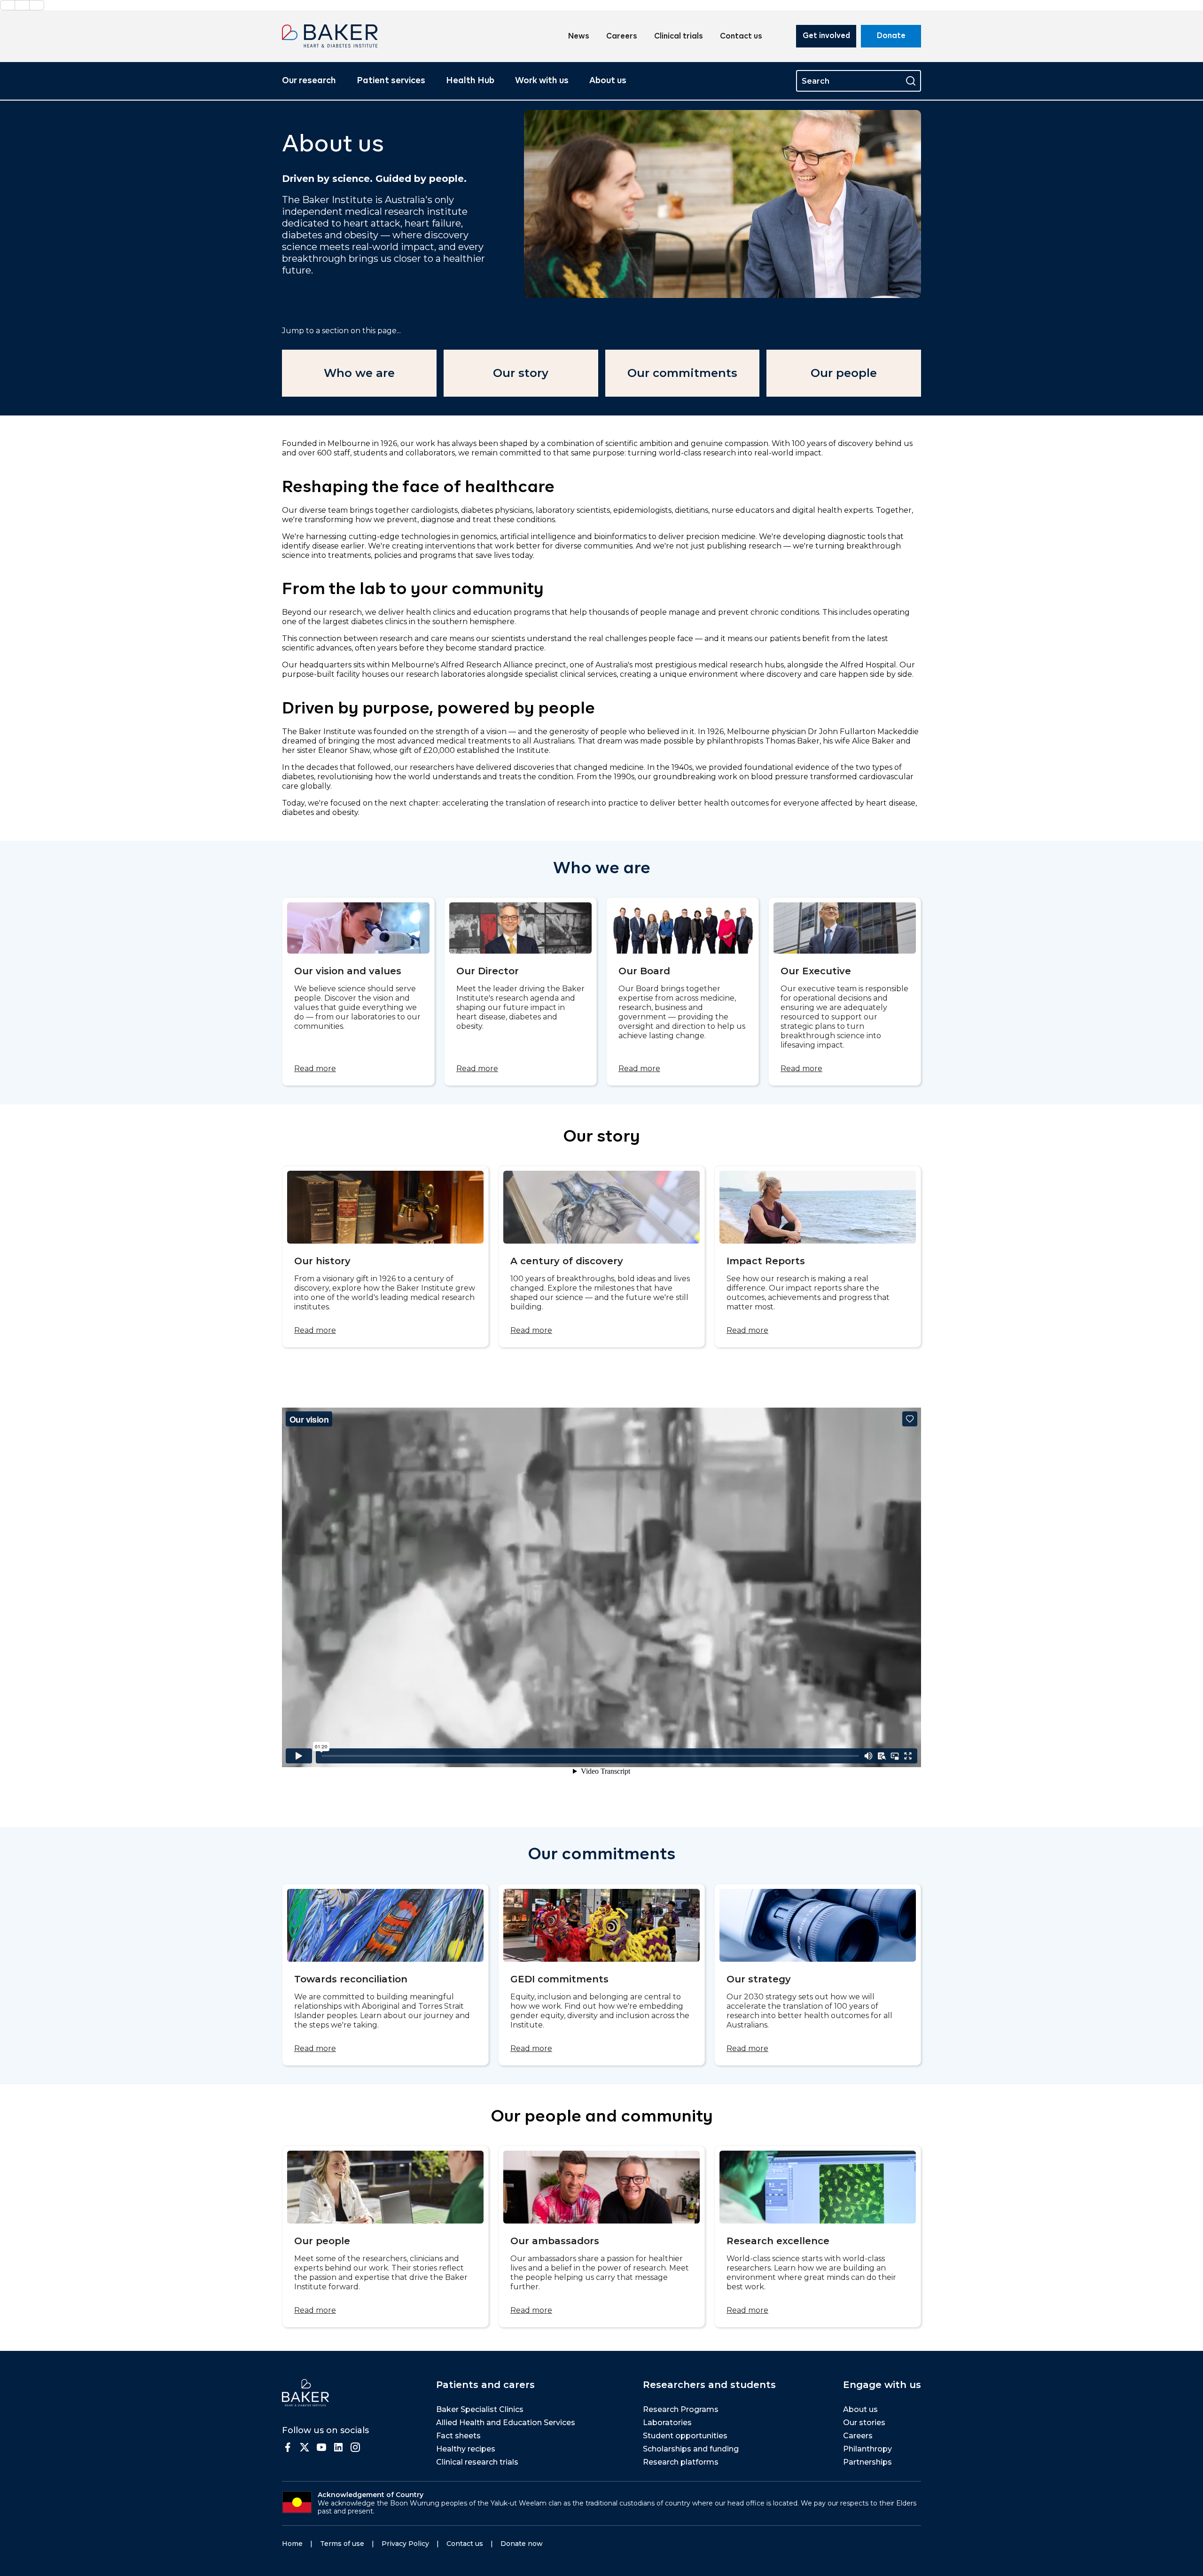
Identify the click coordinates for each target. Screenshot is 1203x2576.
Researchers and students (709, 2385)
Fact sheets (458, 2436)
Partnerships (867, 2462)
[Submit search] (911, 81)
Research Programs (681, 2409)
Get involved (826, 36)
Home (292, 2544)
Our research (309, 81)
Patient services (391, 81)
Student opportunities (685, 2436)
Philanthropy (867, 2449)
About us (608, 81)
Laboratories (667, 2423)
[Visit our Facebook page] (288, 2447)
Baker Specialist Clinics (480, 2409)
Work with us (542, 81)
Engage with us (882, 2385)
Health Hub (470, 81)
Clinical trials (679, 37)
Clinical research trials (477, 2462)
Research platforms (681, 2462)
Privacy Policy (405, 2544)
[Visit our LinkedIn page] (338, 2447)
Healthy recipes (466, 2449)
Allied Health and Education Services (506, 2423)
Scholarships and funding (691, 2449)
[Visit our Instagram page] (355, 2447)
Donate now (522, 2544)
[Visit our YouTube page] (321, 2447)
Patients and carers (485, 2385)
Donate (891, 36)
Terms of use (342, 2544)
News (579, 37)
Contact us (741, 37)
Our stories (864, 2423)
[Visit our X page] (305, 2447)
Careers (622, 37)
